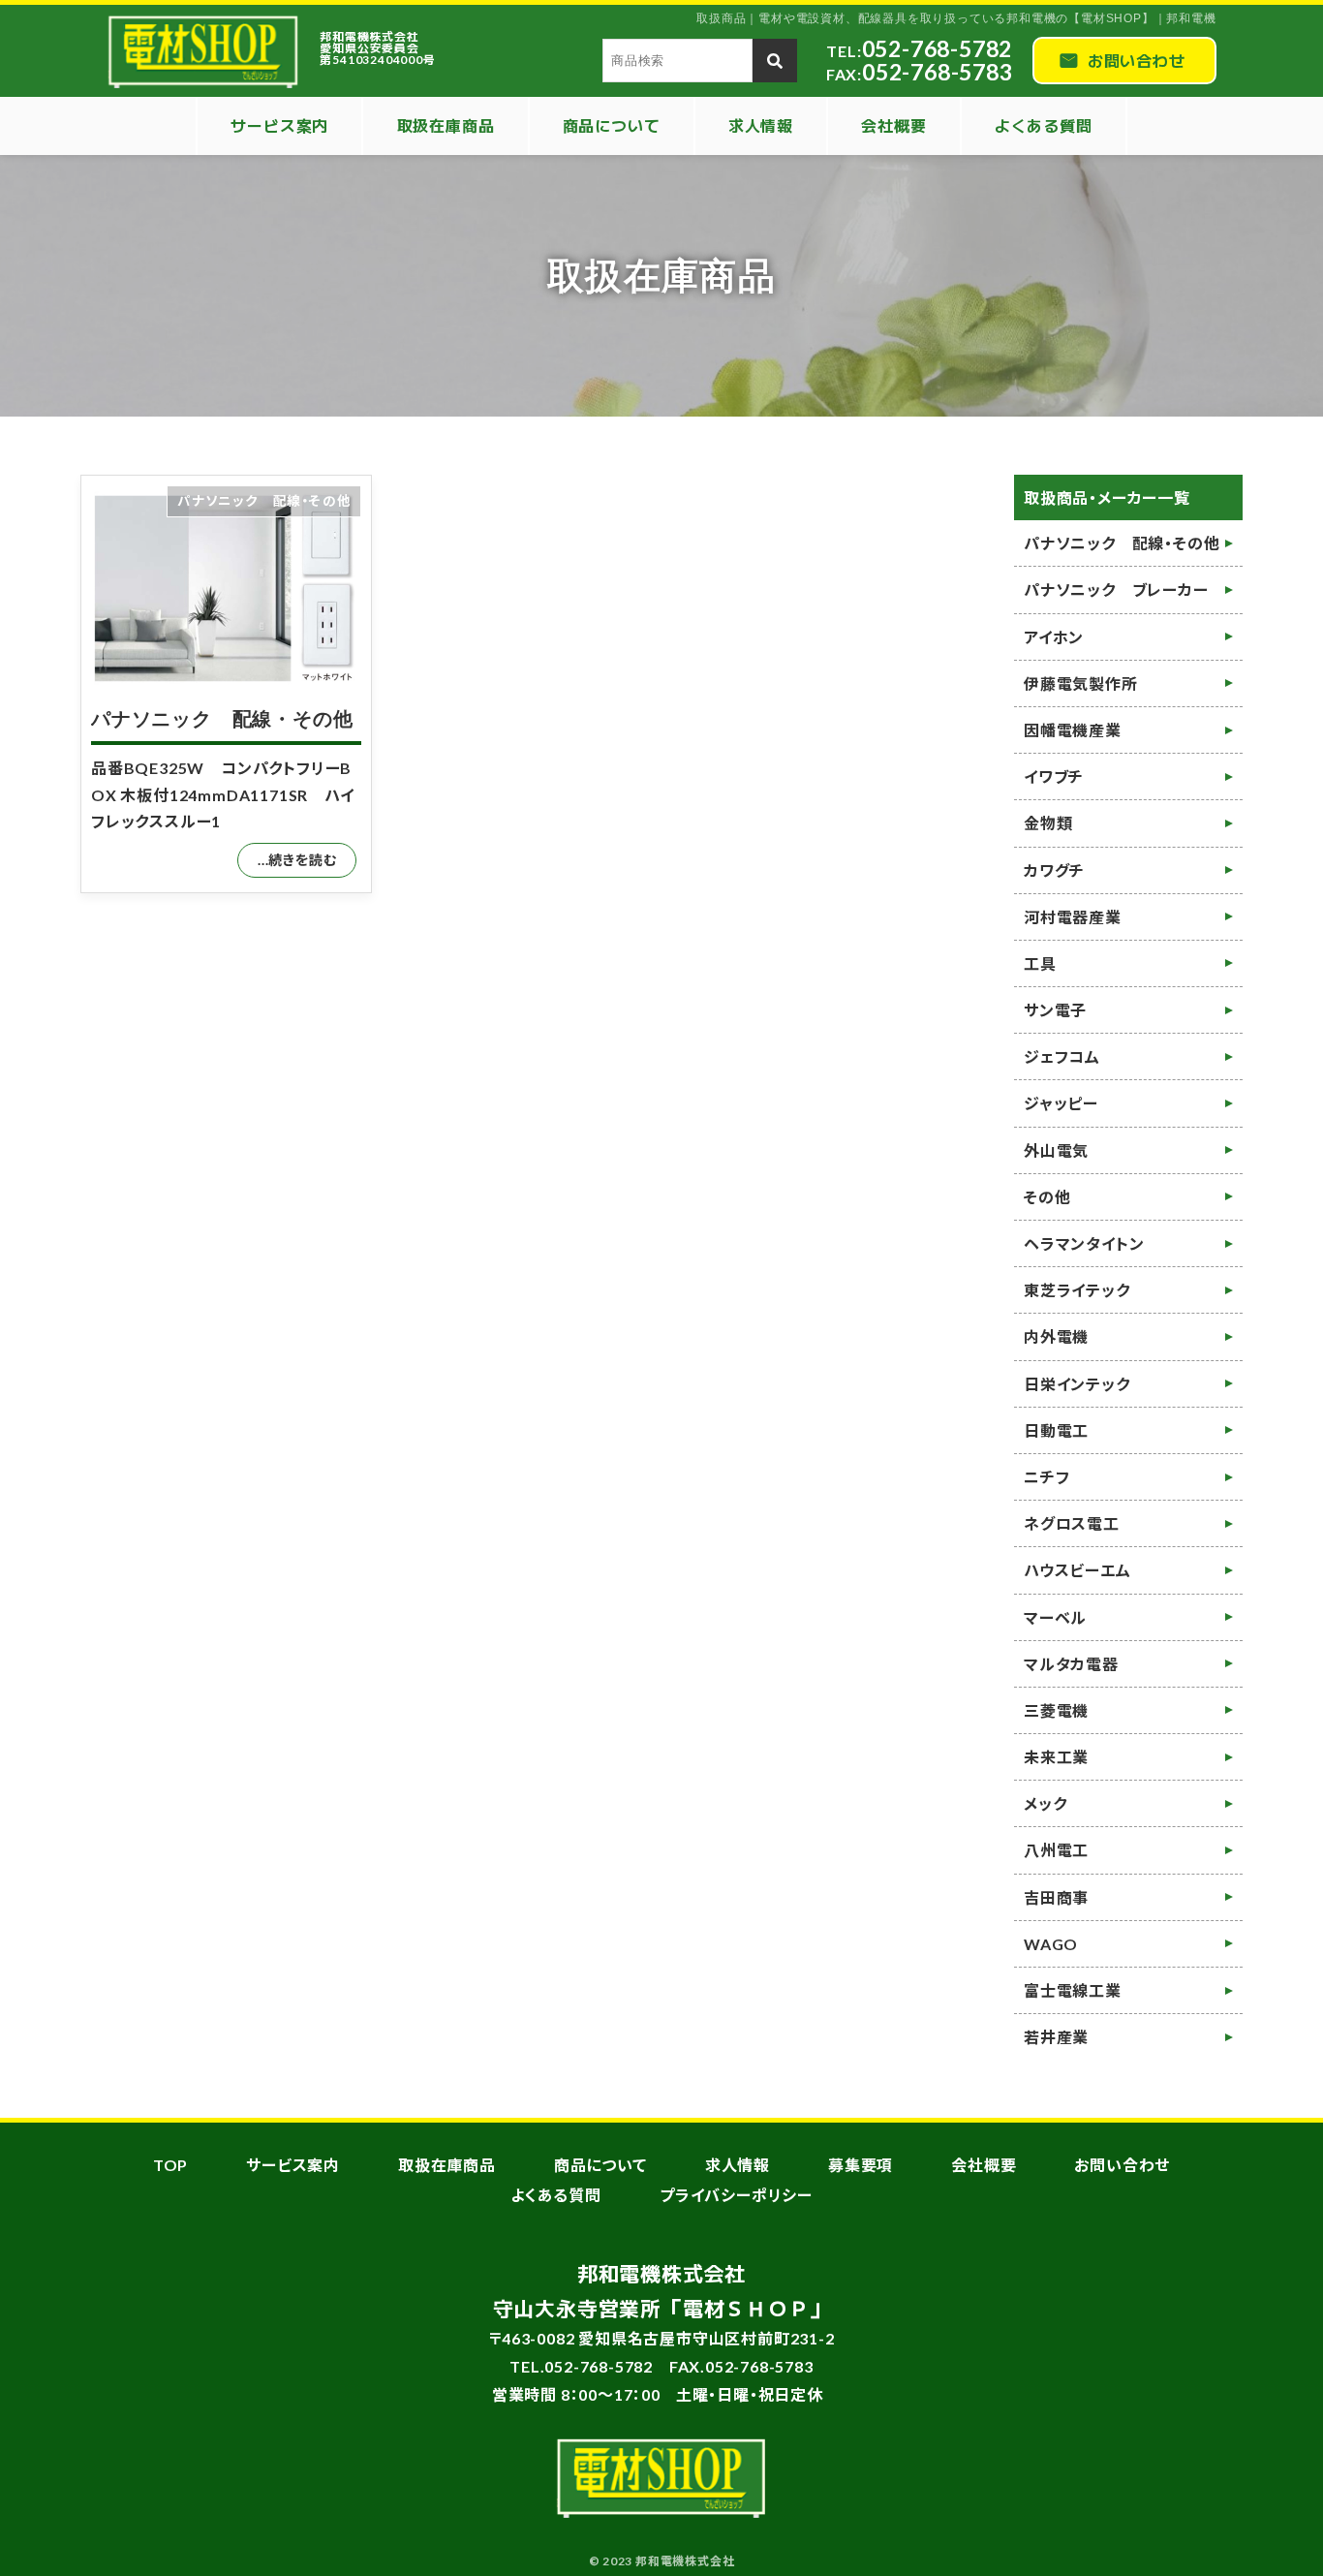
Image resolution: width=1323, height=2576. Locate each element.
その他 (1047, 1197)
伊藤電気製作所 (1081, 683)
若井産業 (1056, 2037)
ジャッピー (1061, 1103)
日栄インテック (1077, 1384)
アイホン (1054, 637)
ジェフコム (1062, 1056)
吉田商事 (1056, 1897)
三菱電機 (1056, 1710)
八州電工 (1056, 1850)
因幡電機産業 (1073, 730)
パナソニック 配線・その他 (222, 719)
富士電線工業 (1073, 1990)
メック (1045, 1803)
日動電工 (1056, 1430)
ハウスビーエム (1077, 1570)
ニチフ (1046, 1477)
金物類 (1048, 823)
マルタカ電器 (1071, 1664)
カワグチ (1054, 870)
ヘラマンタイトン (1084, 1243)
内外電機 (1056, 1336)
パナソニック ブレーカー (1116, 590)
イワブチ (1054, 776)
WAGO (1051, 1944)
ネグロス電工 (1072, 1523)
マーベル (1055, 1617)
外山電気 (1056, 1150)
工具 (1040, 963)
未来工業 (1056, 1757)
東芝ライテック (1077, 1290)
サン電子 (1055, 1010)
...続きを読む (297, 860)
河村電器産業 (1073, 917)
